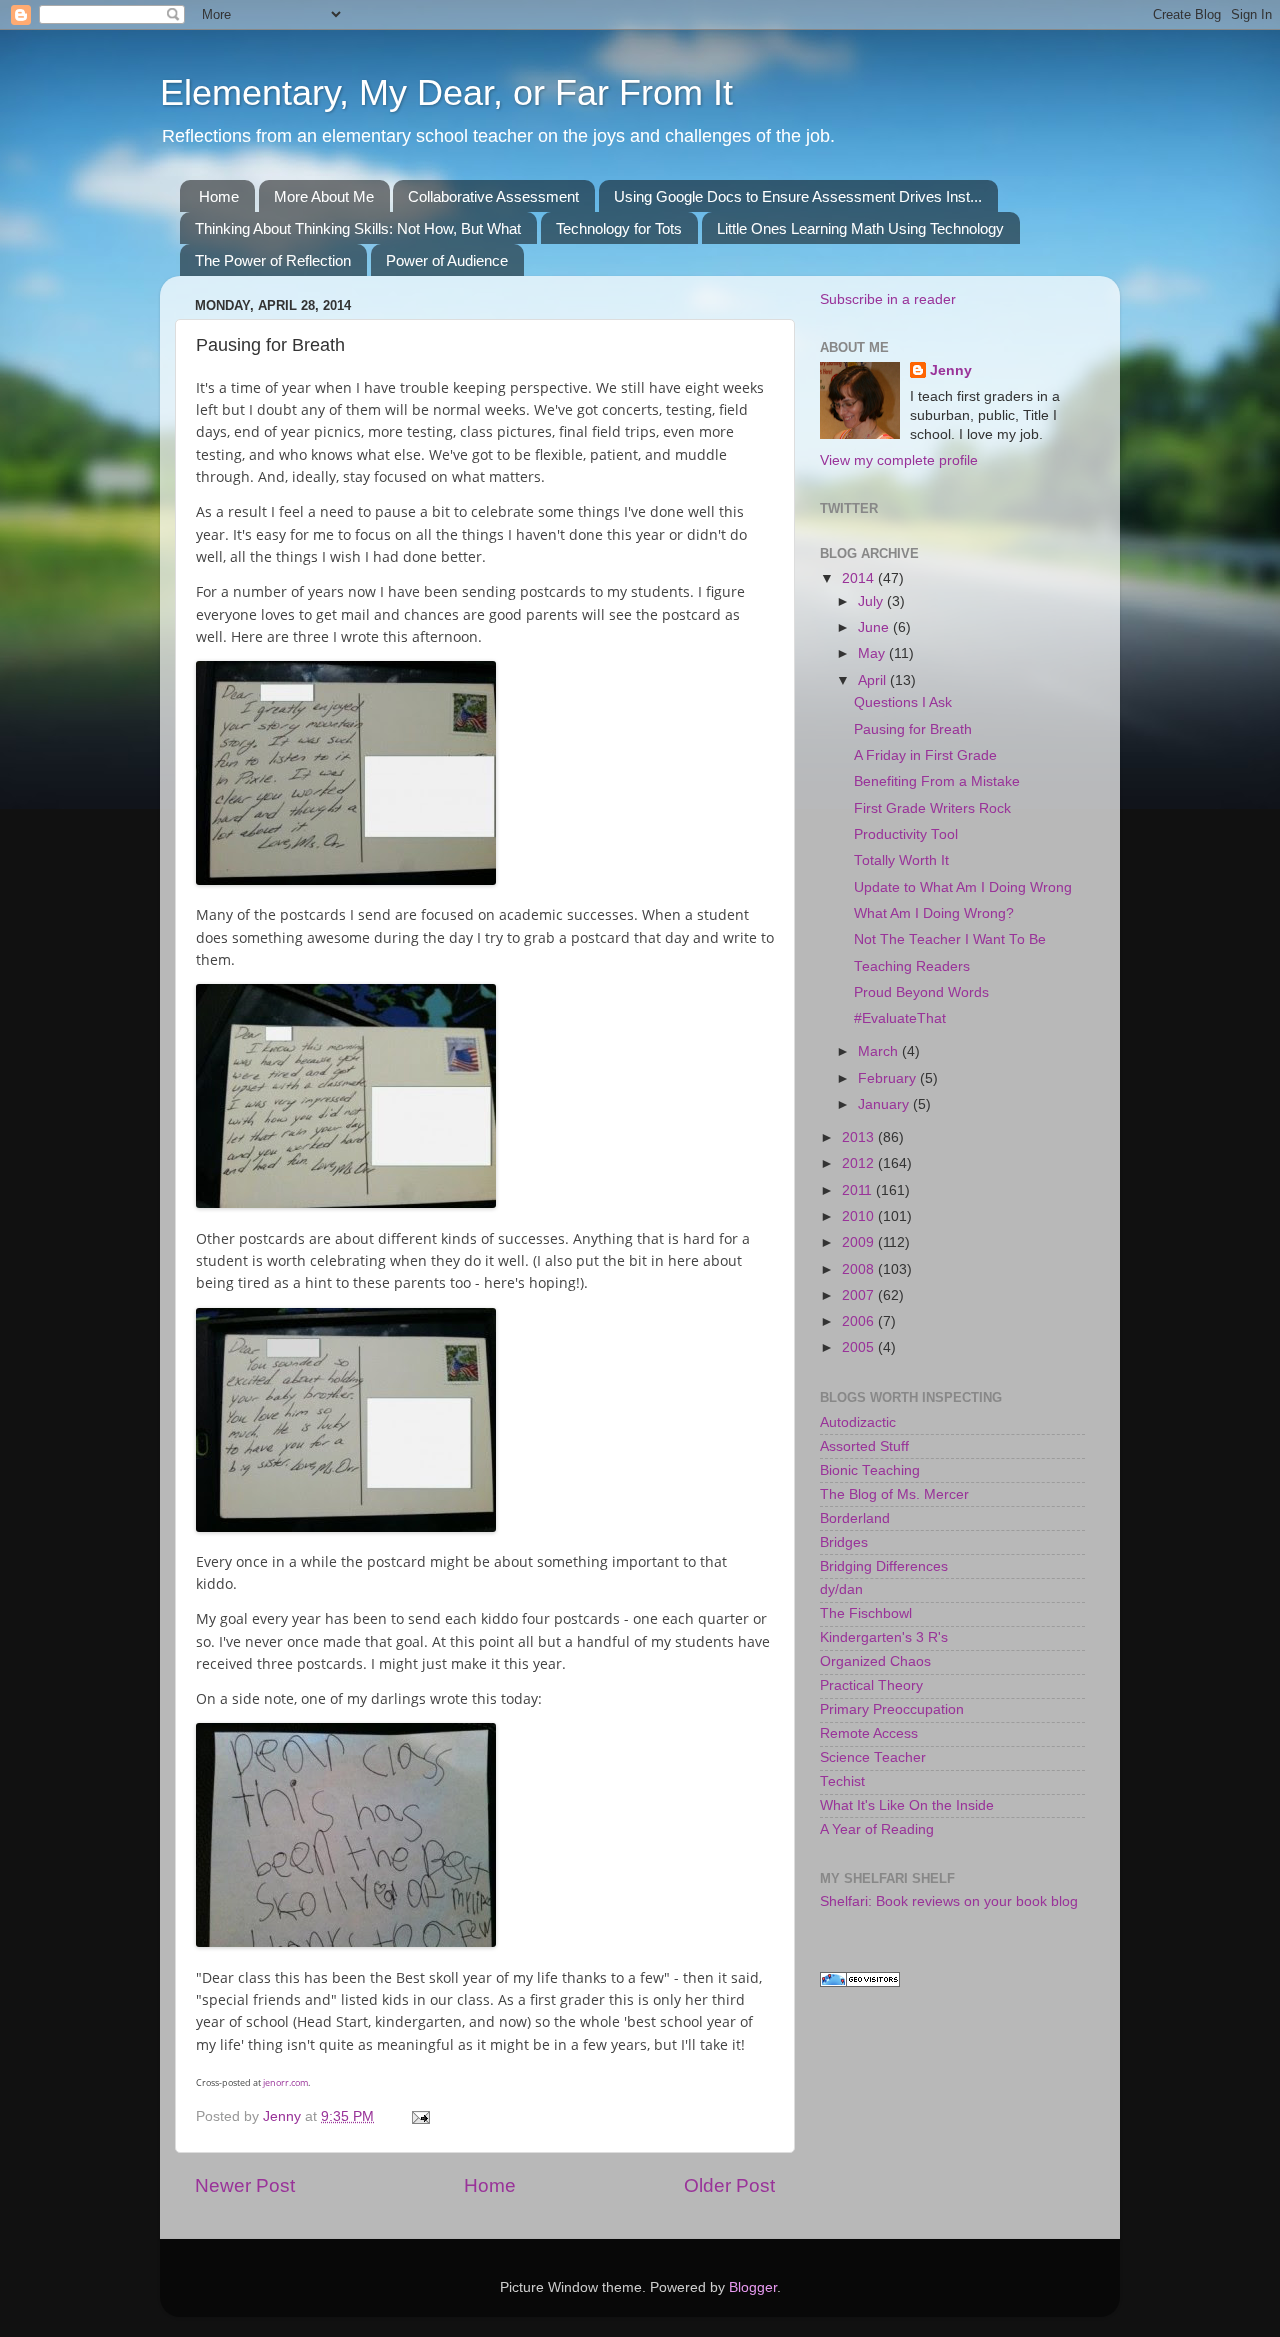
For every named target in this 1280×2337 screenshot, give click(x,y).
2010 (860, 1216)
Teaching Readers (912, 966)
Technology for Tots (619, 228)
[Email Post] (419, 2116)
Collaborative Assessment (493, 196)
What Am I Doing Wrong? (934, 913)
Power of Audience (447, 260)
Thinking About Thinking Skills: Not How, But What (358, 228)
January (885, 1104)
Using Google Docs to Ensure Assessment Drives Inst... (798, 196)
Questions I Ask (903, 702)
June (875, 627)
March (880, 1051)
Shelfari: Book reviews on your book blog (949, 1901)
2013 (860, 1137)
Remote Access (869, 1733)
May (873, 653)
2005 (860, 1347)
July (872, 601)
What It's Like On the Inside (907, 1805)
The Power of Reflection (273, 260)
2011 (859, 1190)
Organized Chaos (875, 1661)
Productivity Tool (906, 834)
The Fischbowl (866, 1613)
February (889, 1078)
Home (219, 196)
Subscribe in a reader (888, 299)
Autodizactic (858, 1422)
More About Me (324, 196)
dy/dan (841, 1589)
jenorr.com (285, 2082)
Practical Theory (871, 1685)
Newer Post (245, 2185)
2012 (860, 1163)
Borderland (855, 1518)
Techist (842, 1781)
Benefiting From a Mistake (937, 781)
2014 (860, 578)
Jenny (951, 370)
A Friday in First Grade (925, 755)
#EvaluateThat (900, 1018)
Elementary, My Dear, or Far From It (446, 92)
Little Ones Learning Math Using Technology (860, 228)
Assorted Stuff (864, 1446)
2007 (860, 1295)
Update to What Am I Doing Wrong (963, 887)
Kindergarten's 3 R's (884, 1637)
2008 (860, 1269)
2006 (860, 1321)
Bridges (844, 1542)
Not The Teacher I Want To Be (950, 939)
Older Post (729, 2185)
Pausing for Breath (913, 729)
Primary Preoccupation (892, 1709)
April (874, 680)
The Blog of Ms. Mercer (894, 1494)
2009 (860, 1242)
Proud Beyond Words (921, 992)
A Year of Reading (877, 1829)
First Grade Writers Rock (932, 808)
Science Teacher (873, 1757)
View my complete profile (899, 460)
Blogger (753, 2287)
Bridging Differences (884, 1566)
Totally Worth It (901, 860)
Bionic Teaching (870, 1470)
